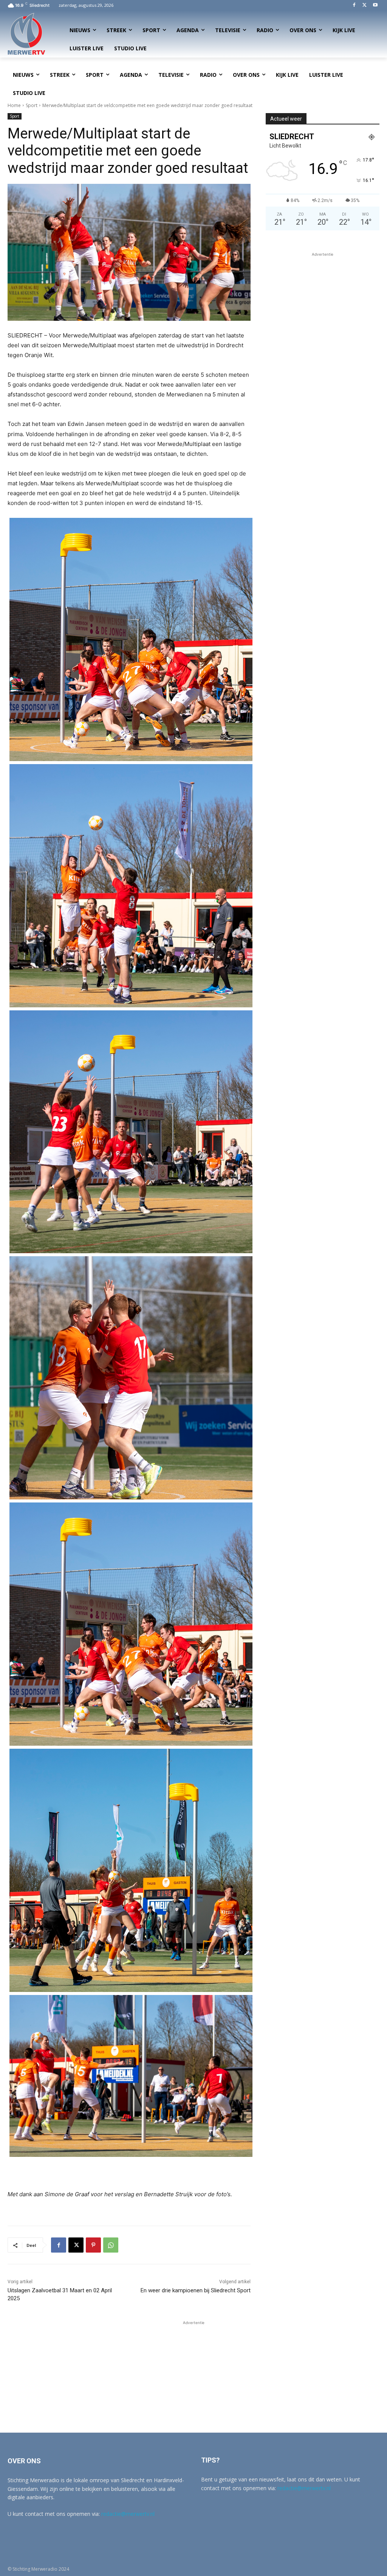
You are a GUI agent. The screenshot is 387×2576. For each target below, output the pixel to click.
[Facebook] (354, 5)
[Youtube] (375, 5)
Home (14, 105)
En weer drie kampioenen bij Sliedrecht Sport (196, 2290)
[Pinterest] (93, 2245)
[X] (365, 5)
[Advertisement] (323, 306)
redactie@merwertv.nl (128, 2514)
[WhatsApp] (111, 2245)
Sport (32, 105)
